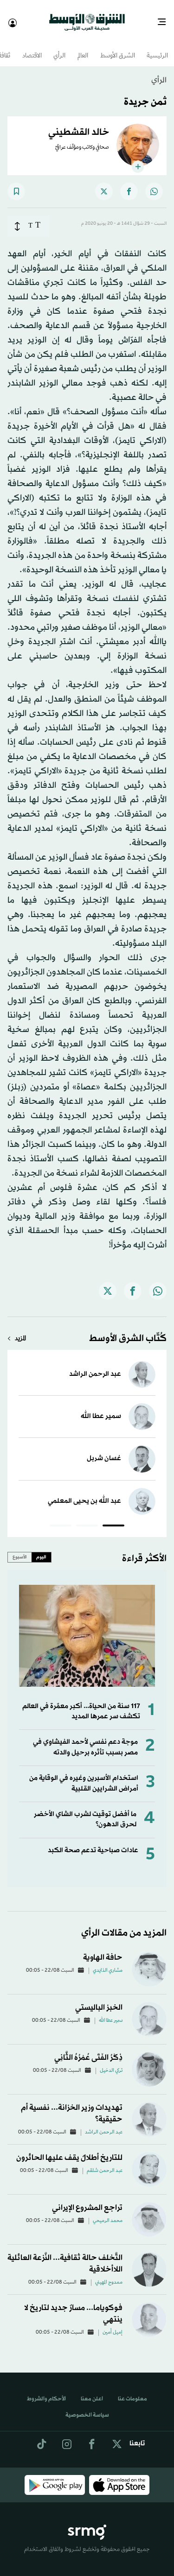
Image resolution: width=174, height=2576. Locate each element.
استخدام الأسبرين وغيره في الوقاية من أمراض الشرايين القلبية (84, 1775)
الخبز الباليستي (99, 1999)
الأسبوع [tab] (20, 1549)
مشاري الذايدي (108, 1962)
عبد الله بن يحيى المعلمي (84, 1493)
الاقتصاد (32, 48)
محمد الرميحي (108, 2213)
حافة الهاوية (103, 1949)
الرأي (59, 48)
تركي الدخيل (111, 2063)
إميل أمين (113, 2324)
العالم (83, 48)
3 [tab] (61, 1519)
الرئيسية (157, 48)
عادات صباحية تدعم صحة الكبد (93, 1842)
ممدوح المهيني (109, 2274)
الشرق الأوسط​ (118, 48)
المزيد (20, 1331)
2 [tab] (87, 1519)
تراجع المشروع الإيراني (87, 2199)
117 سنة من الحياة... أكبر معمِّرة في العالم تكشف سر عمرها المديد (81, 1703)
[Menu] (165, 19)
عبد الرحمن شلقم (105, 2163)
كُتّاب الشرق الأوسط (128, 1330)
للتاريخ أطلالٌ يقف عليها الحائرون (69, 2149)
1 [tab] (113, 1519)
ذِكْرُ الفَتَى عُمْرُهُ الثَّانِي (88, 2049)
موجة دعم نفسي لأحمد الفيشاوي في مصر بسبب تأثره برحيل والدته (85, 1739)
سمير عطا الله (101, 1408)
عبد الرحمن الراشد (95, 1366)
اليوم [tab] (41, 1549)
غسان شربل (104, 1450)
